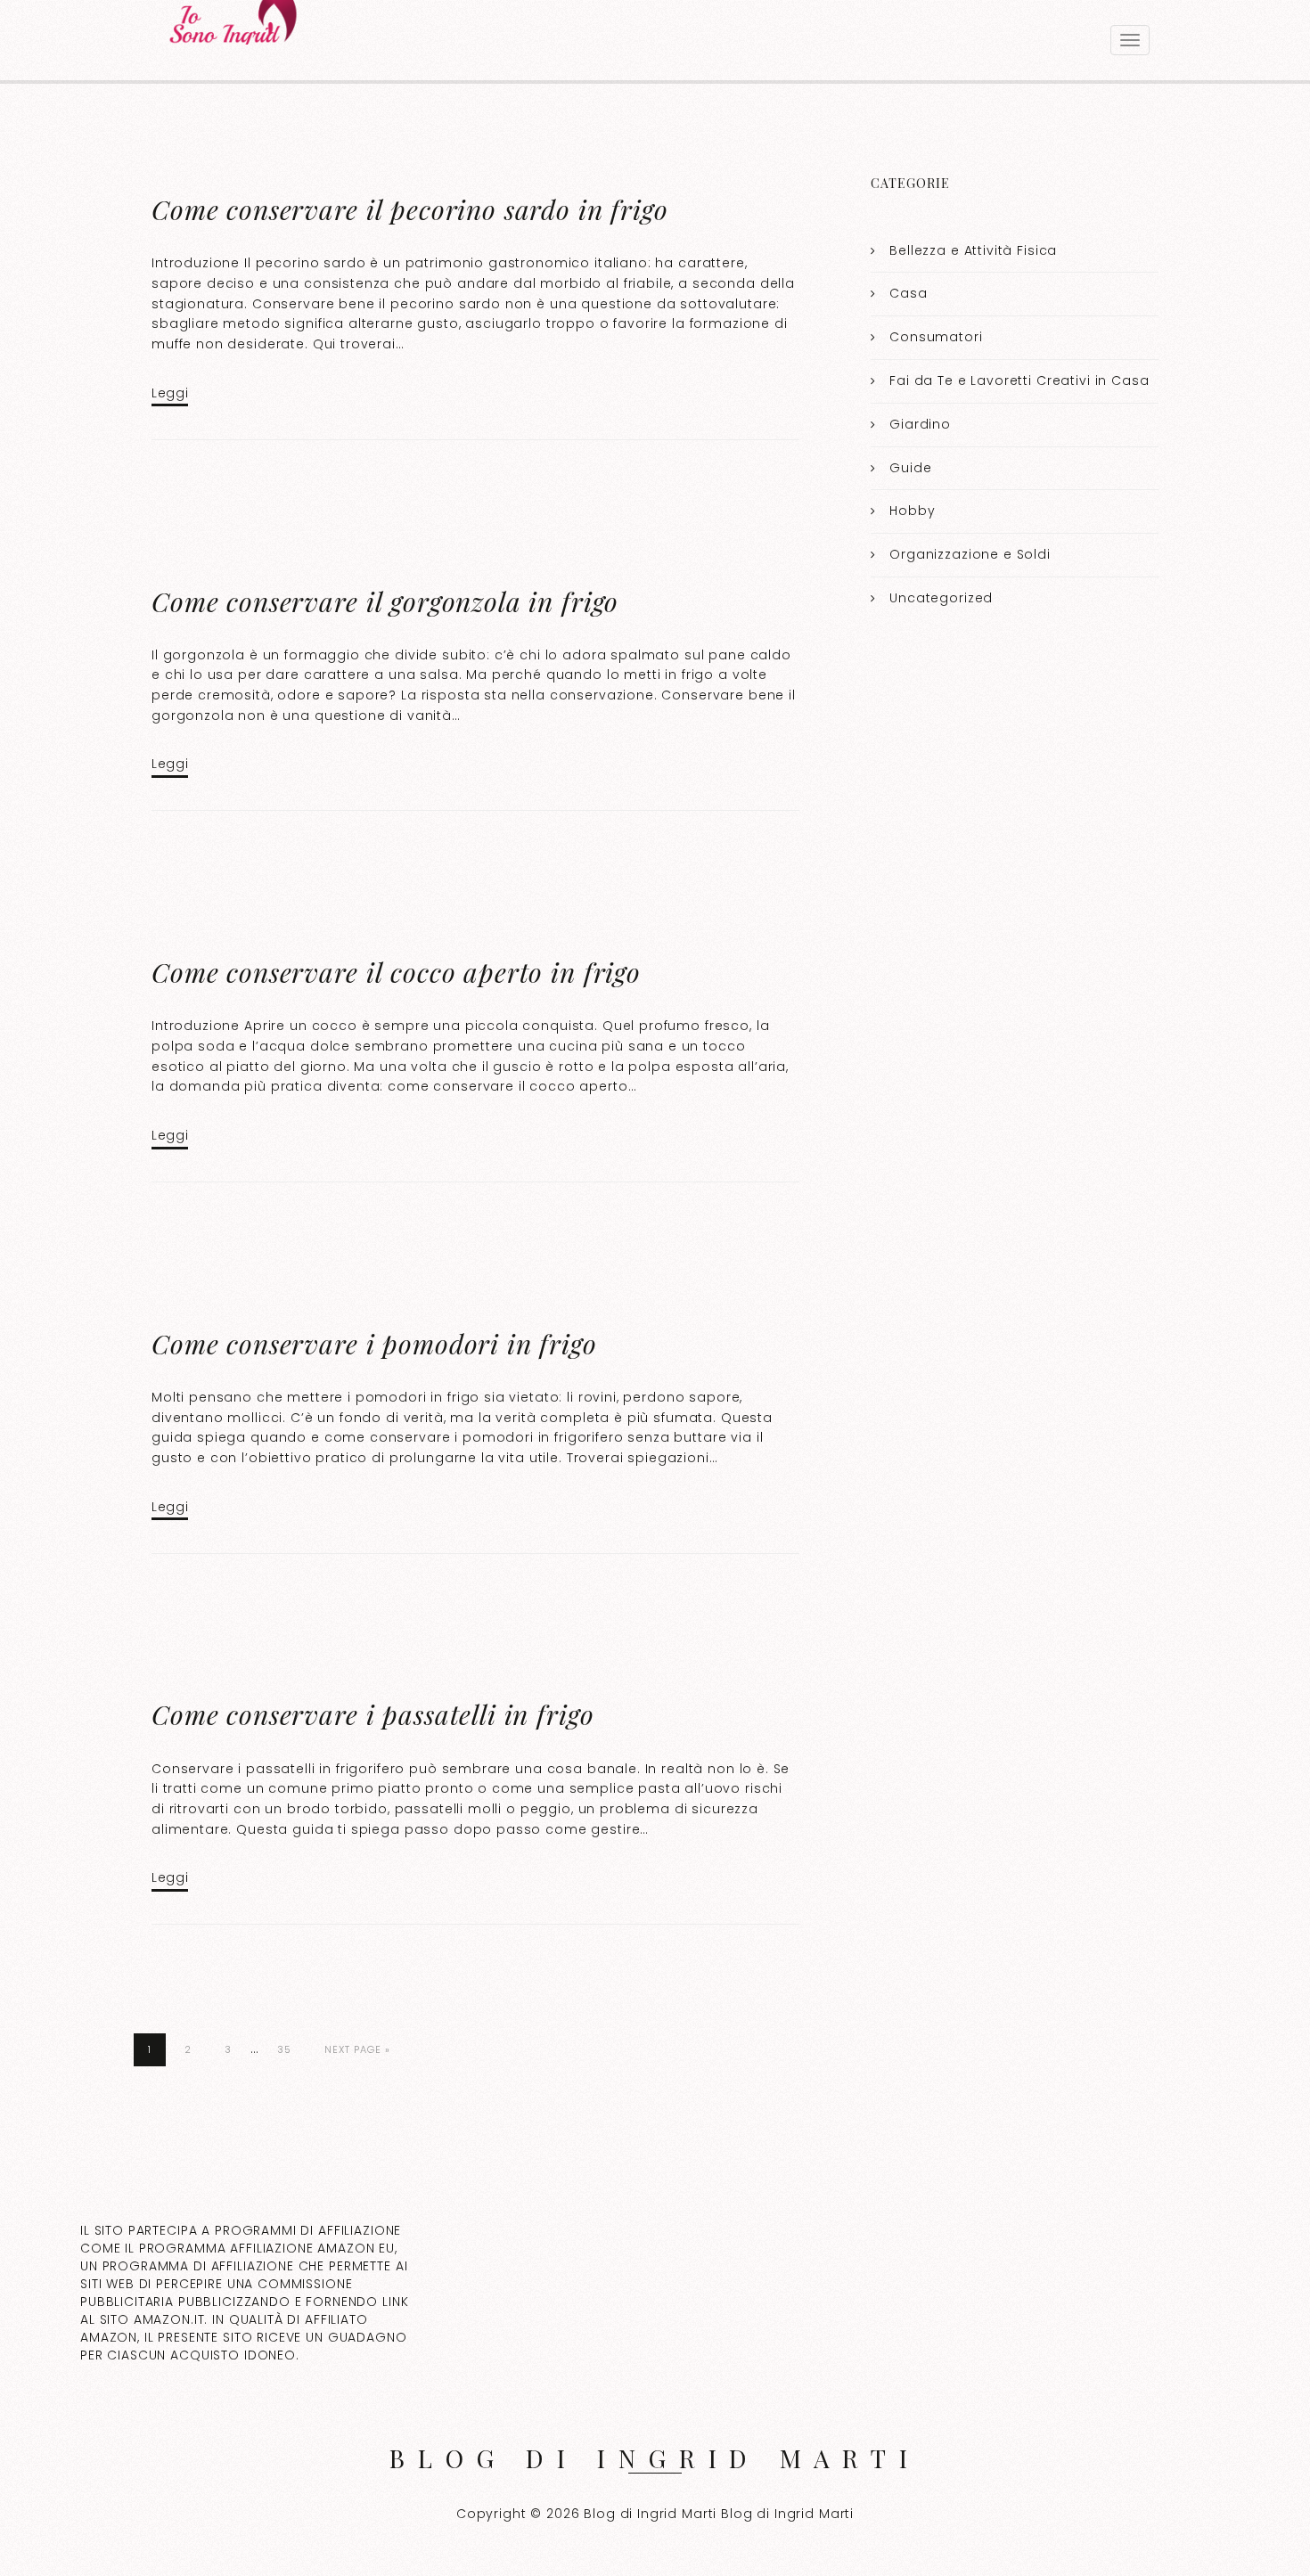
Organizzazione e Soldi (970, 554)
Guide (910, 468)
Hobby (912, 511)
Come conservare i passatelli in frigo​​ (373, 1714)
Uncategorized (941, 598)
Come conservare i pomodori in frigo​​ (374, 1344)
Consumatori (936, 337)
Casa (908, 293)
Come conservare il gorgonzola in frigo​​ (385, 601)
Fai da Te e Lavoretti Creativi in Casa (1019, 380)
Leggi (170, 393)
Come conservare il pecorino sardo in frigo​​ (410, 209)
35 (284, 2049)
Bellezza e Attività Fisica (973, 250)
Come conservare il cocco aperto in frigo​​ (396, 972)
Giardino (920, 424)
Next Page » (357, 2049)
